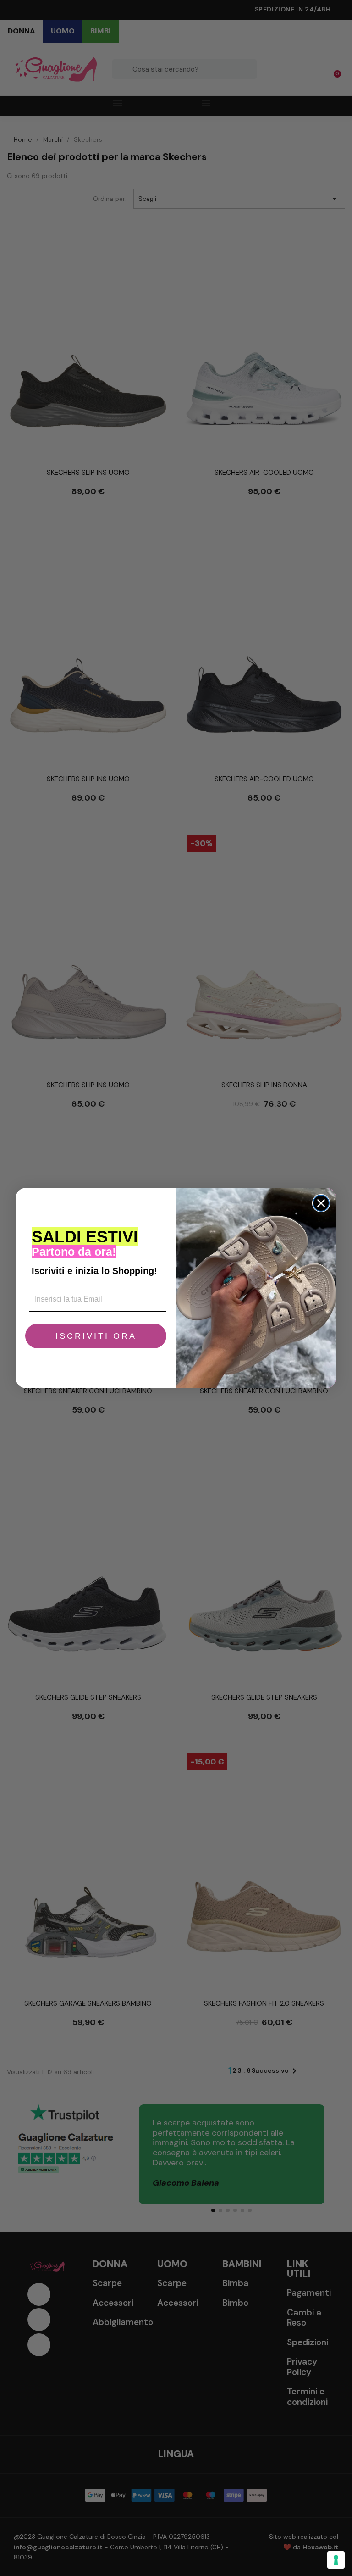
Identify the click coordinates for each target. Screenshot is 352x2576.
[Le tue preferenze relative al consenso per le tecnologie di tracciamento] (336, 2560)
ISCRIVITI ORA (96, 1336)
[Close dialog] (321, 1203)
